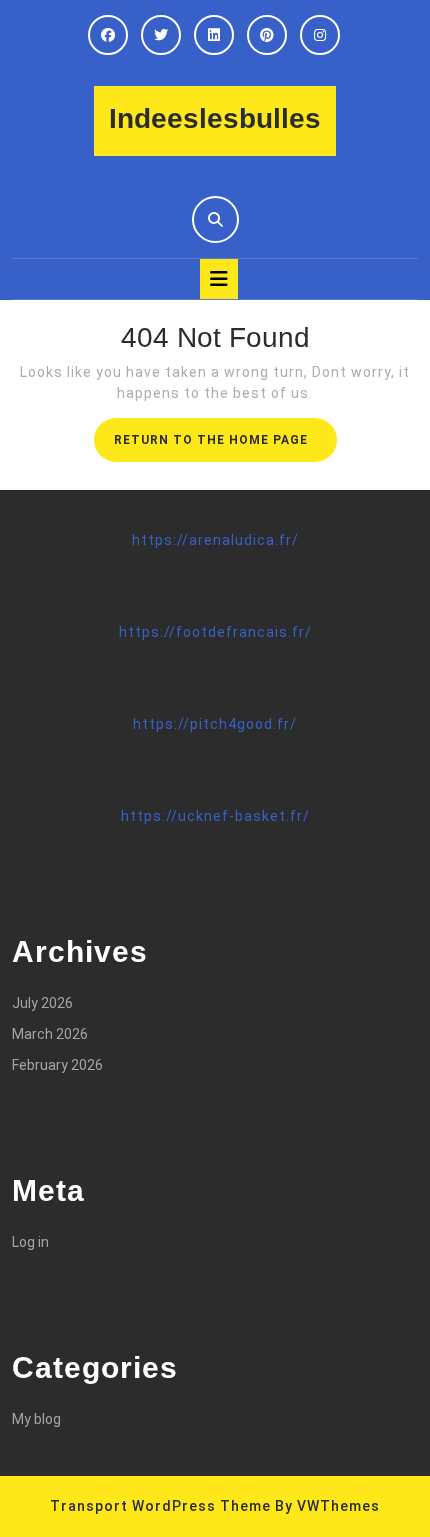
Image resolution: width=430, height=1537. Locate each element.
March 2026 (50, 1034)
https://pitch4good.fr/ (215, 724)
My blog (36, 1419)
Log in (30, 1242)
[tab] (219, 279)
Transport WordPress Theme (160, 1506)
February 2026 (57, 1065)
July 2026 (42, 1003)
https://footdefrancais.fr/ (215, 632)
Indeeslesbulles (215, 118)
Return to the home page (225, 446)
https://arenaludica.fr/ (215, 540)
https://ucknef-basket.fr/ (215, 816)
